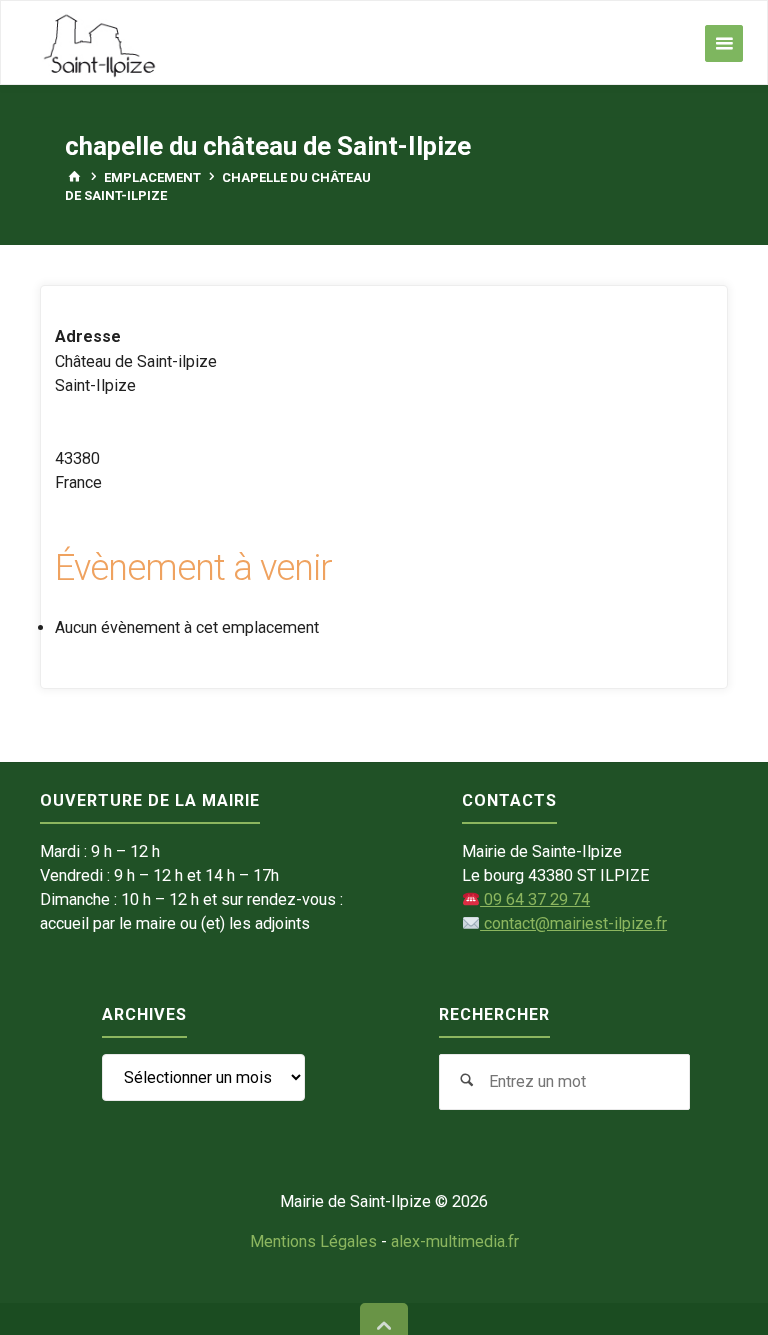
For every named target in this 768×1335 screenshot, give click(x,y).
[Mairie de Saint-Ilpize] (100, 43)
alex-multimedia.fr (455, 1241)
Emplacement (152, 177)
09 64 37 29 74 (535, 899)
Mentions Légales (313, 1241)
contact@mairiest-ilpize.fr (573, 923)
